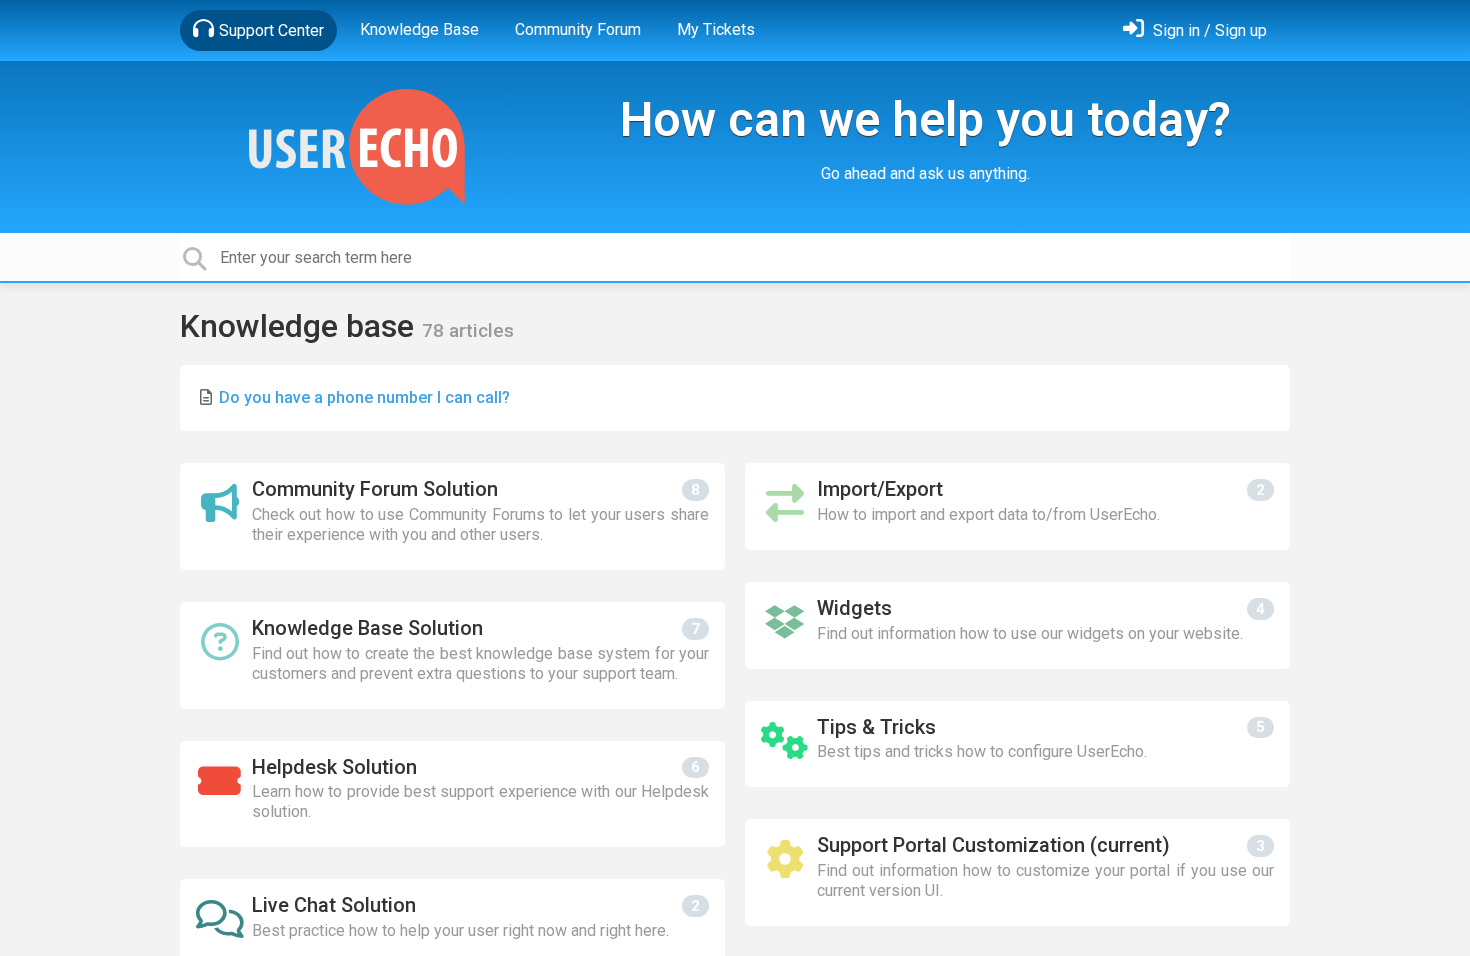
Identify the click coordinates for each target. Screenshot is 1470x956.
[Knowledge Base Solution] (452, 655)
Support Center (271, 30)
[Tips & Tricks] (1017, 744)
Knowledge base (301, 326)
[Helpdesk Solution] (452, 794)
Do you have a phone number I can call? (364, 397)
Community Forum (578, 29)
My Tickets (716, 29)
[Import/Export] (1017, 506)
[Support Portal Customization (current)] (1017, 872)
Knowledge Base (419, 29)
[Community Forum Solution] (452, 516)
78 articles (468, 330)
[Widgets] (1017, 625)
